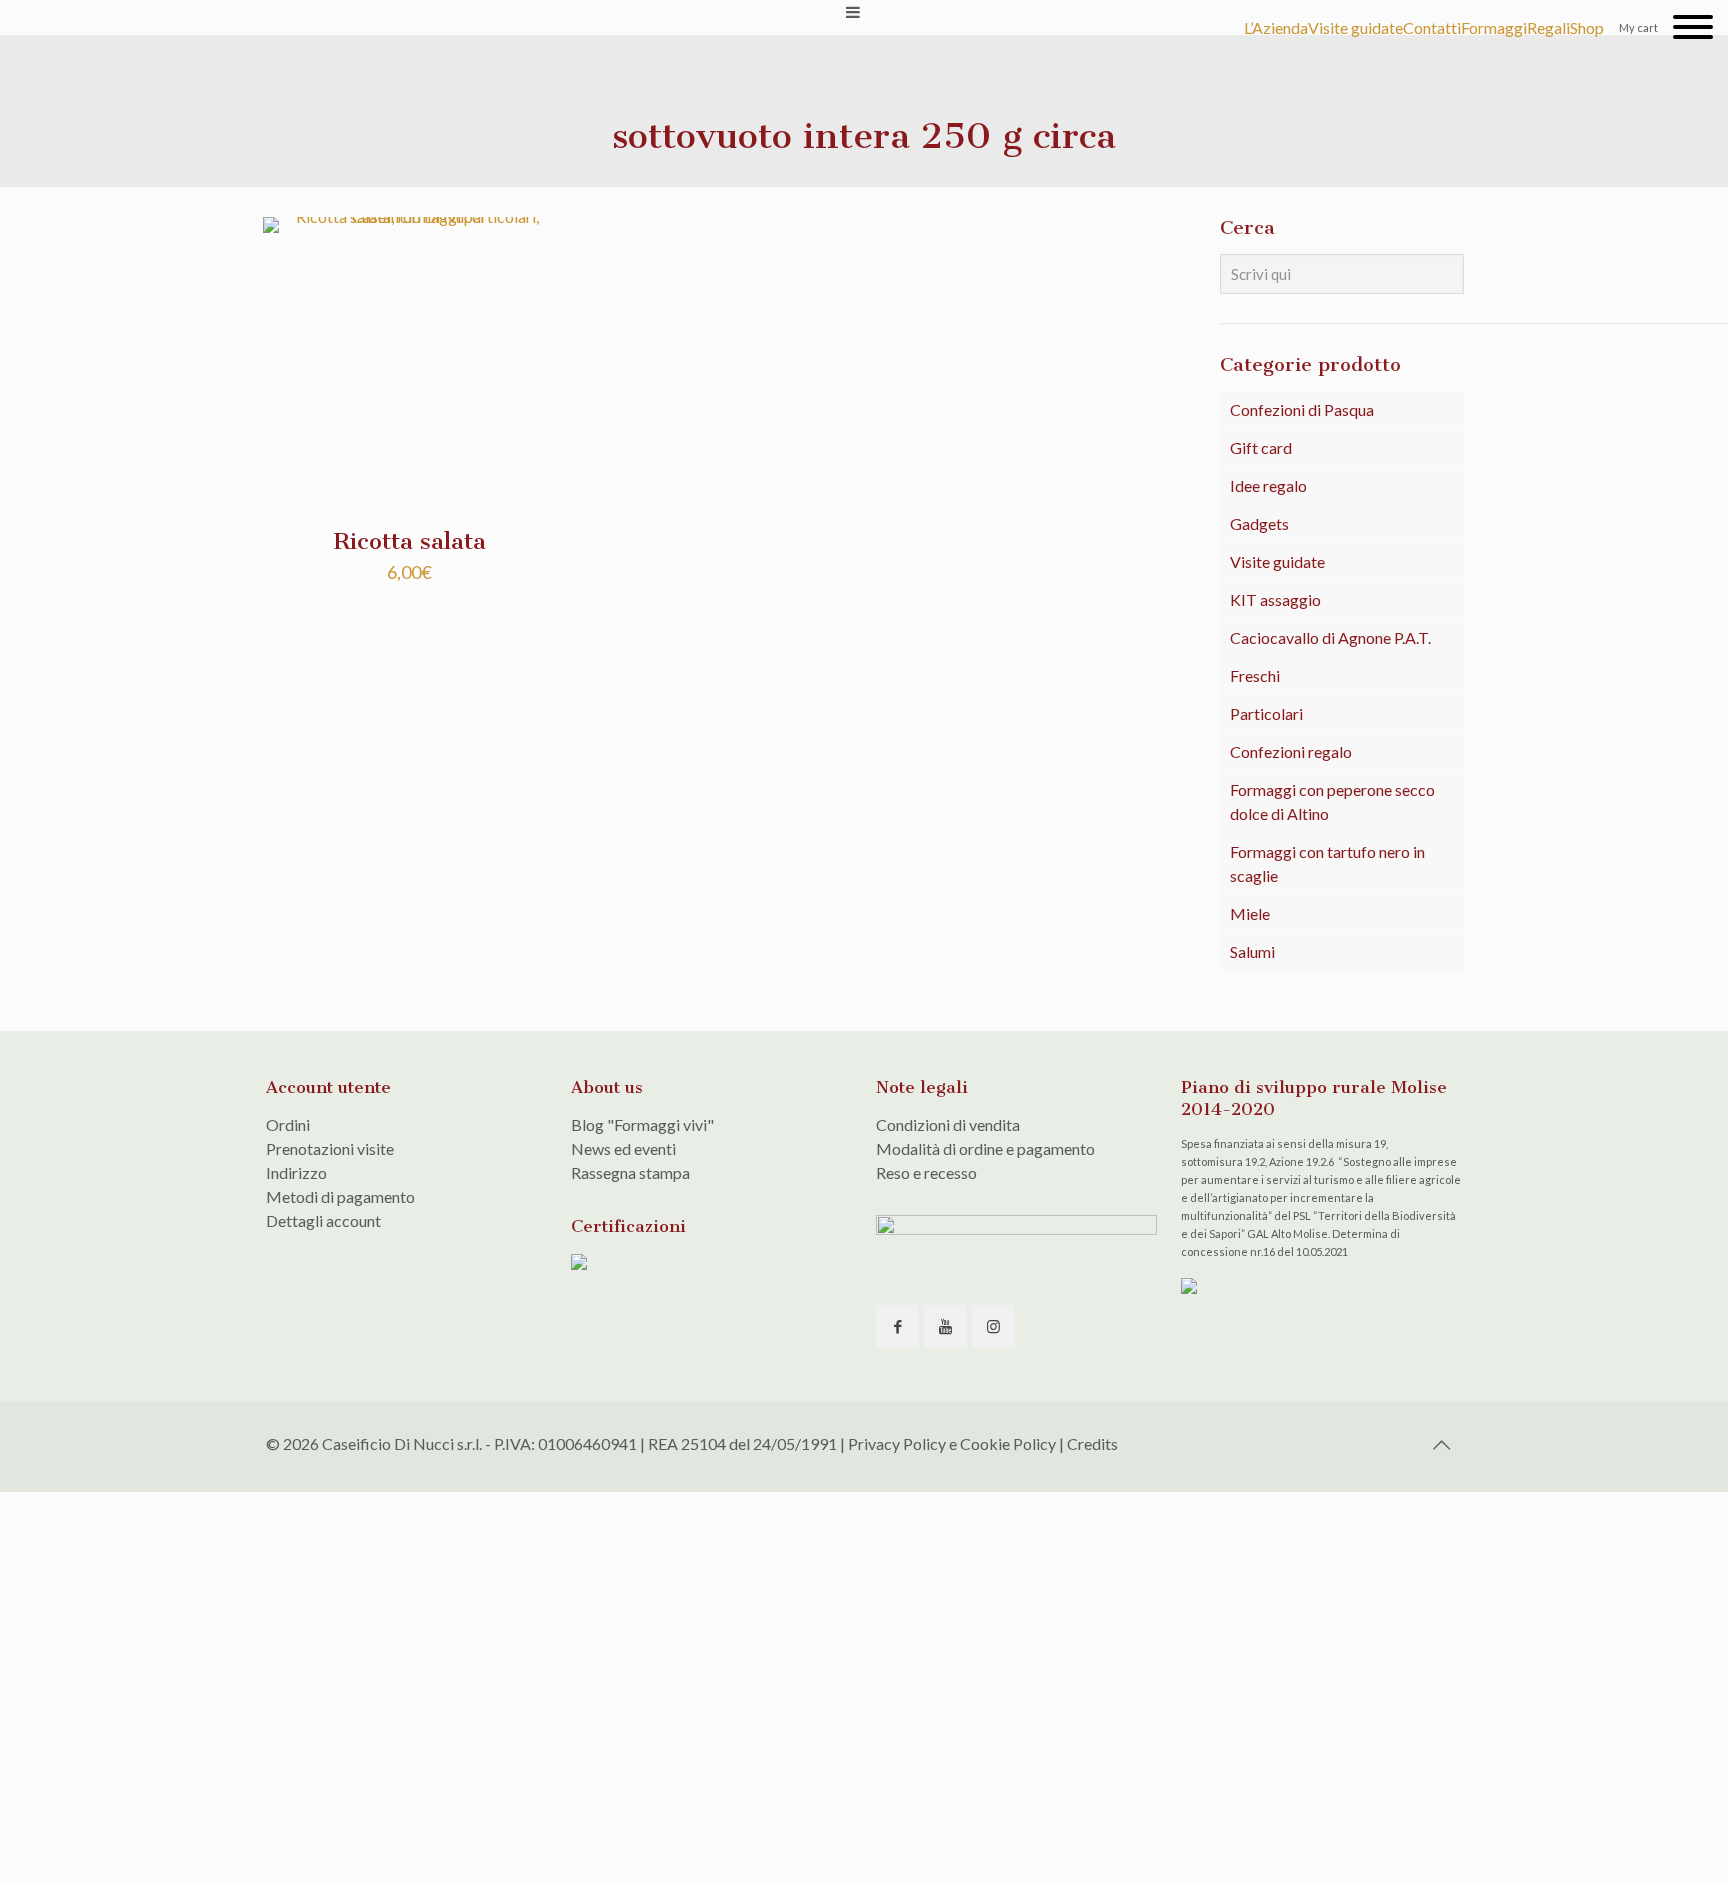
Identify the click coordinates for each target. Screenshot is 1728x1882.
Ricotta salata (409, 541)
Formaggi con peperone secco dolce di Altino (1332, 801)
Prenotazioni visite (330, 1148)
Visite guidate (1277, 561)
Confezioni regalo (1291, 751)
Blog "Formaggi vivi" (642, 1124)
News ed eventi (623, 1148)
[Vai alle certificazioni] (579, 1263)
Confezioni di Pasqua (1302, 409)
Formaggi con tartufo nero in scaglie (1327, 863)
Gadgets (1259, 523)
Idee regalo (1268, 485)
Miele (1250, 913)
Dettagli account (323, 1220)
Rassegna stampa (630, 1172)
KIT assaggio (1275, 599)
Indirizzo (296, 1172)
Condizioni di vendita (948, 1124)
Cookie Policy (1008, 1443)
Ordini (288, 1124)
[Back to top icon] (1441, 1444)
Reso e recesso (926, 1172)
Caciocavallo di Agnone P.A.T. (1330, 637)
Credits (1092, 1443)
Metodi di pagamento (340, 1196)
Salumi (1252, 951)
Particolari (1266, 713)
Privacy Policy (897, 1443)
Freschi (1255, 675)
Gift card (1261, 447)
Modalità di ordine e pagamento (985, 1148)
